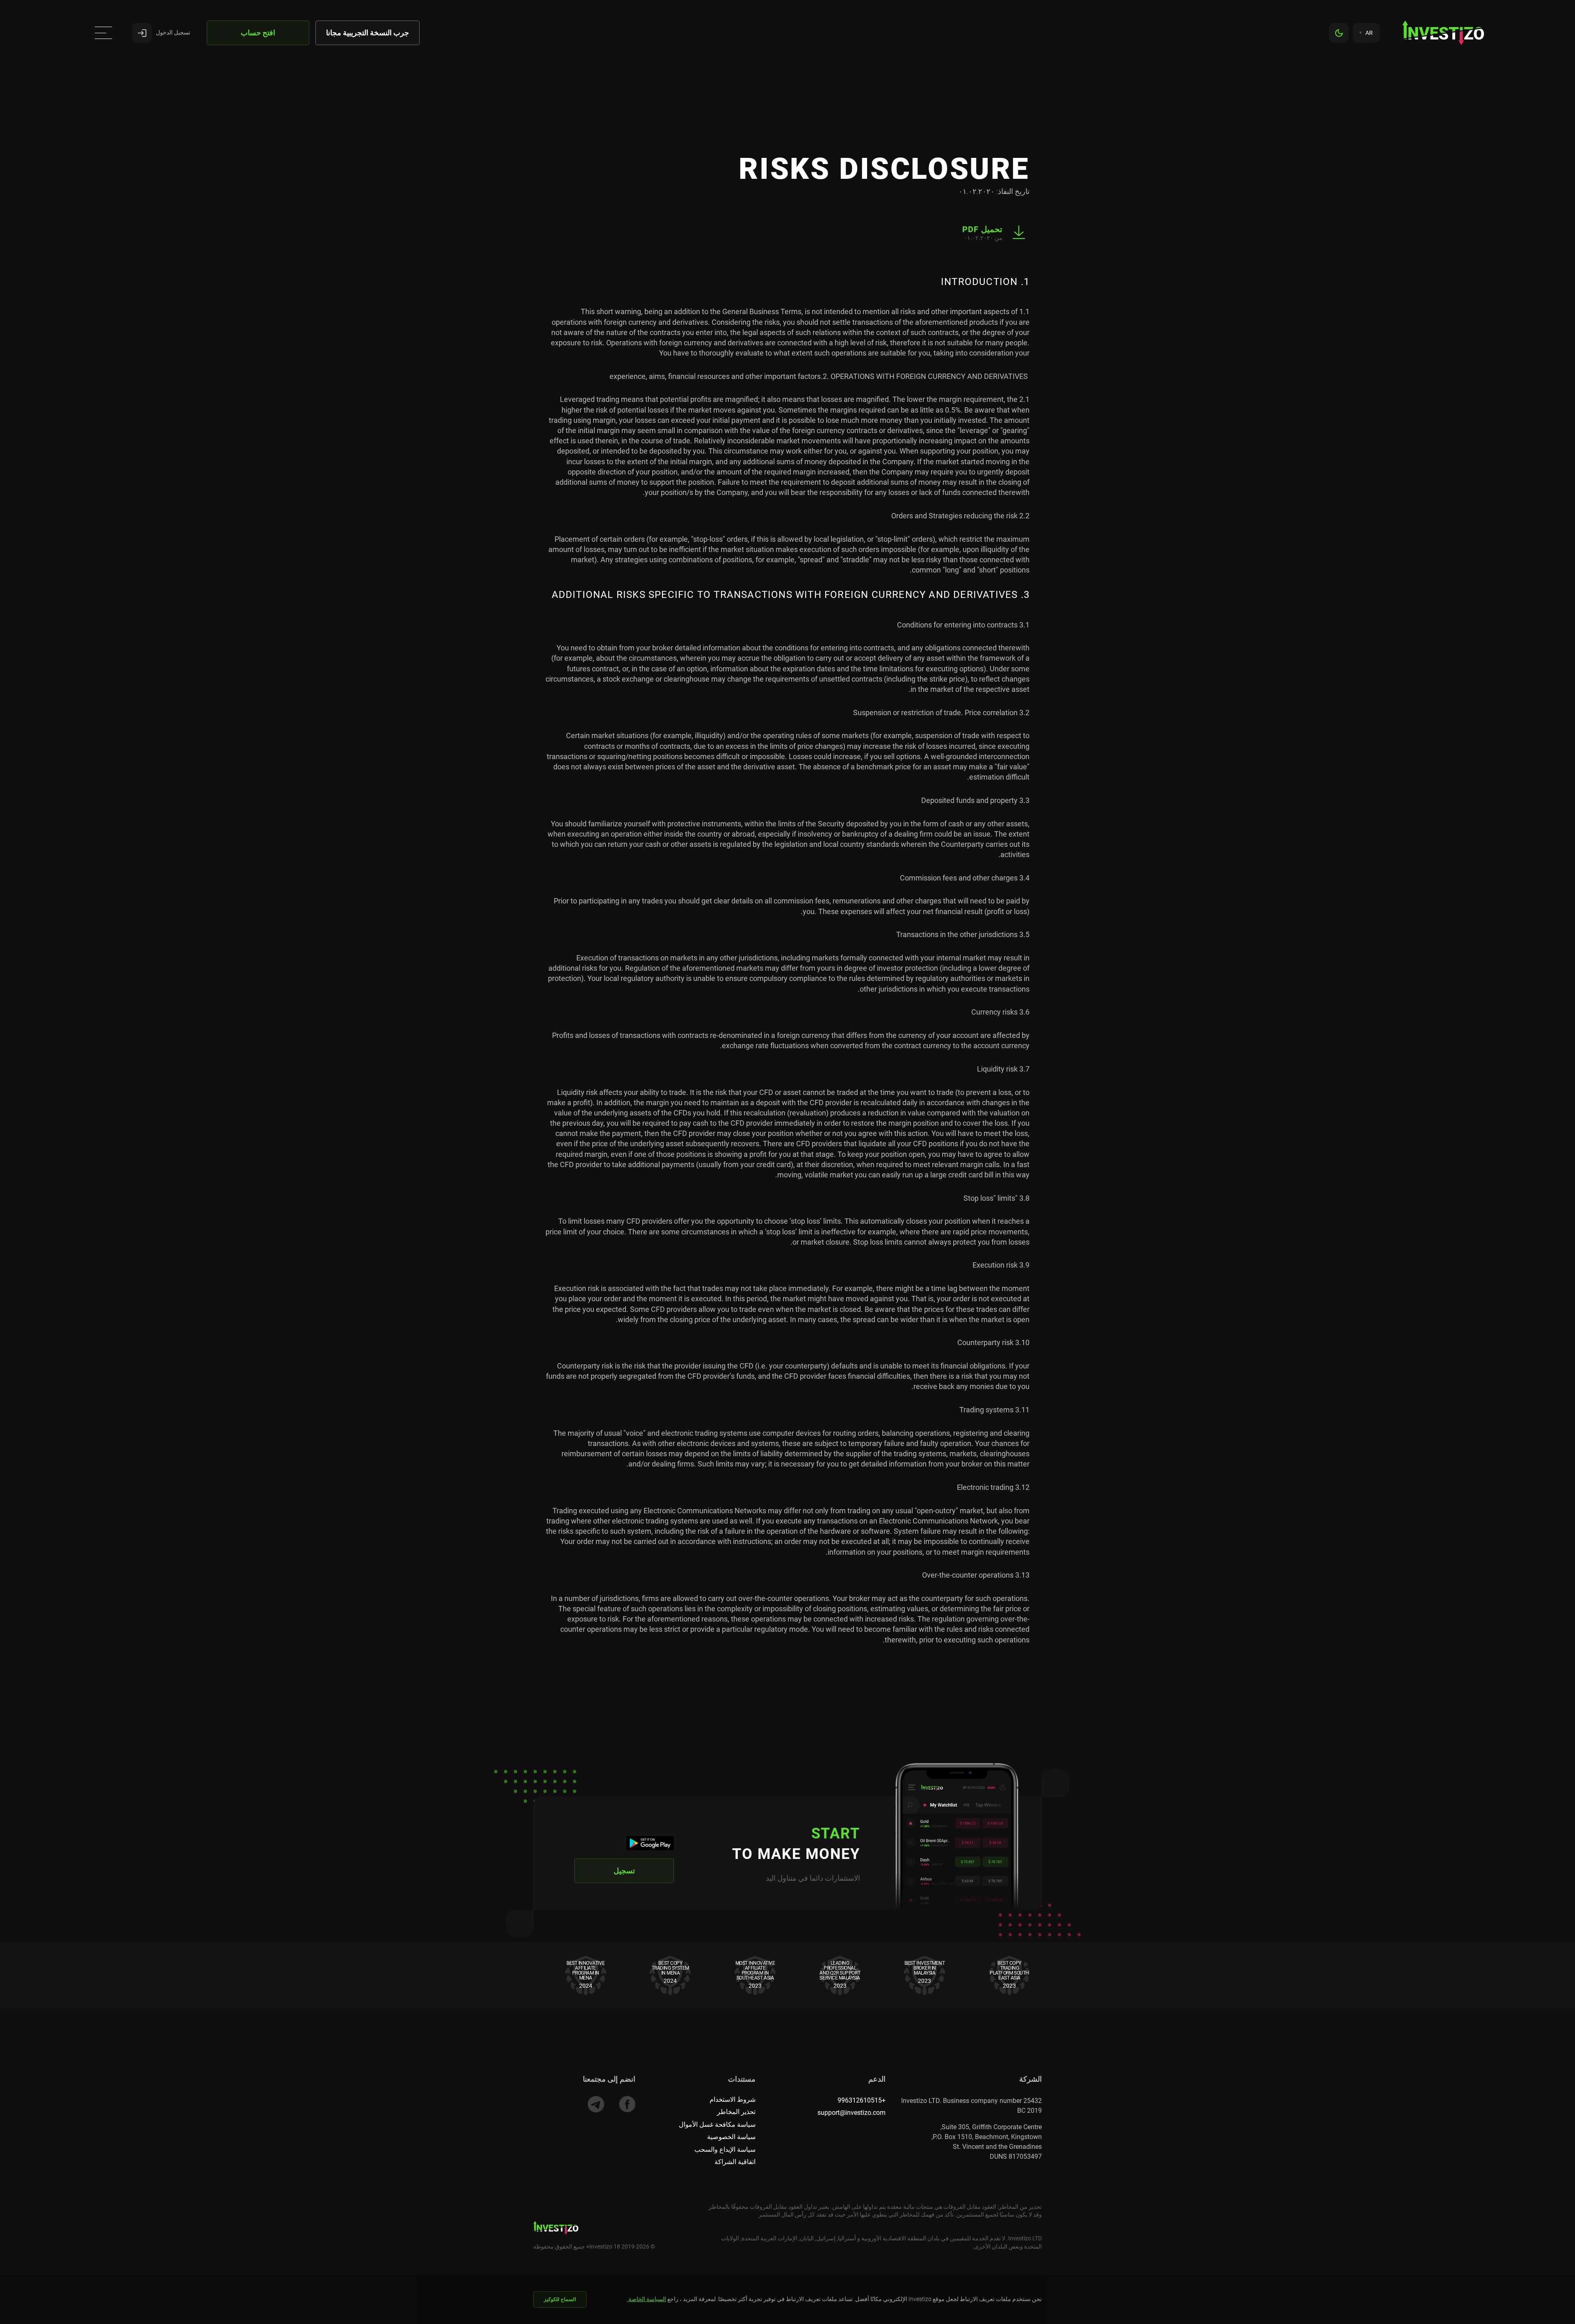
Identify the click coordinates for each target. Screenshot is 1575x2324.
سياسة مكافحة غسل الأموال (717, 2124)
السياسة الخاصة (647, 2299)
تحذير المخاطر (736, 2112)
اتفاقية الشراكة (735, 2162)
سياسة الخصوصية (731, 2137)
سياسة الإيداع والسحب (725, 2150)
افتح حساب (258, 33)
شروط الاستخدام (733, 2099)
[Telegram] (596, 2104)
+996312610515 (862, 2100)
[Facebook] (627, 2104)
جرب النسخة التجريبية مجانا (367, 33)
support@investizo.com (851, 2113)
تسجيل (624, 1871)
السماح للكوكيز (560, 2299)
